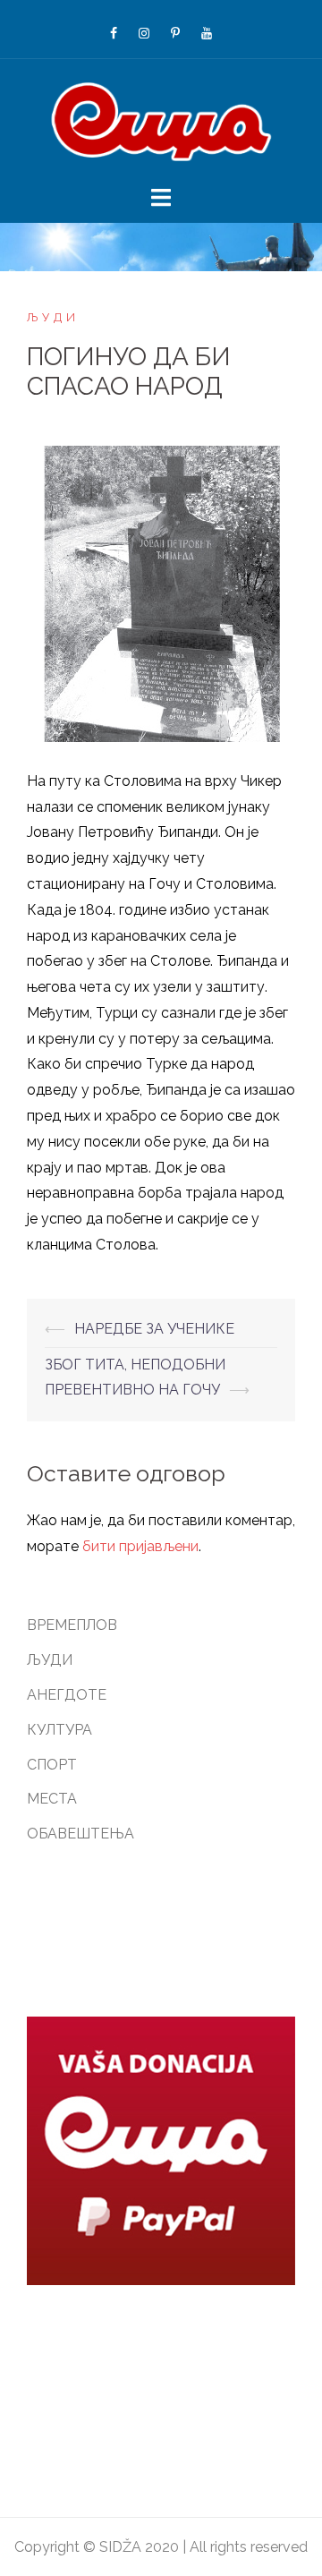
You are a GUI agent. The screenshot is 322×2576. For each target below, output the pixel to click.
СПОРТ (52, 1765)
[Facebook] (114, 33)
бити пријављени (140, 1546)
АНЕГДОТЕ (67, 1695)
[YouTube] (207, 33)
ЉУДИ (53, 317)
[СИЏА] (161, 120)
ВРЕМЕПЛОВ (72, 1625)
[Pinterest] (175, 33)
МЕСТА (52, 1799)
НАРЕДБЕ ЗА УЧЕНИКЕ (154, 1329)
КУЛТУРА (59, 1730)
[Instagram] (144, 33)
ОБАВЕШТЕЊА (80, 1834)
